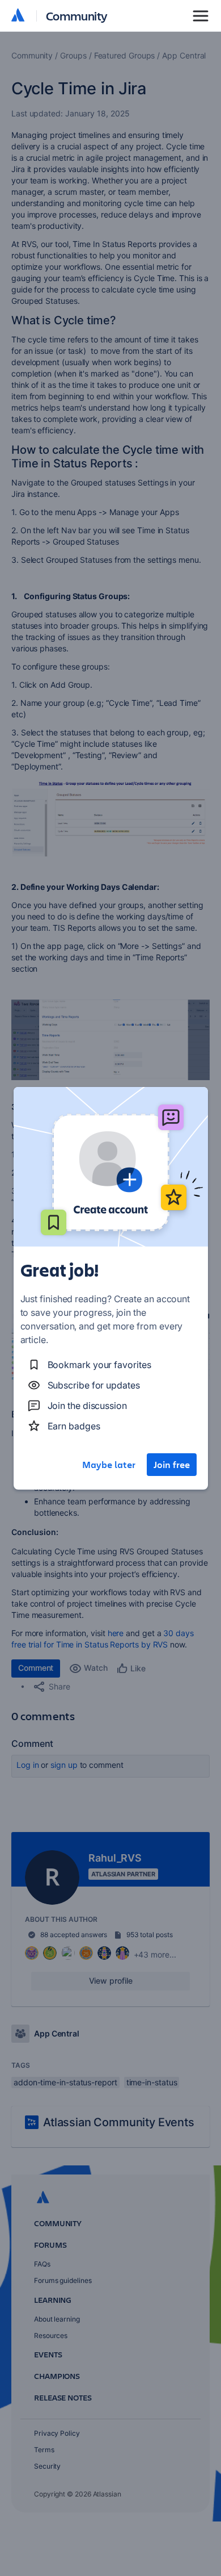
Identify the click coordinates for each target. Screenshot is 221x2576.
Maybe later (109, 1465)
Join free (172, 1465)
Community (77, 16)
